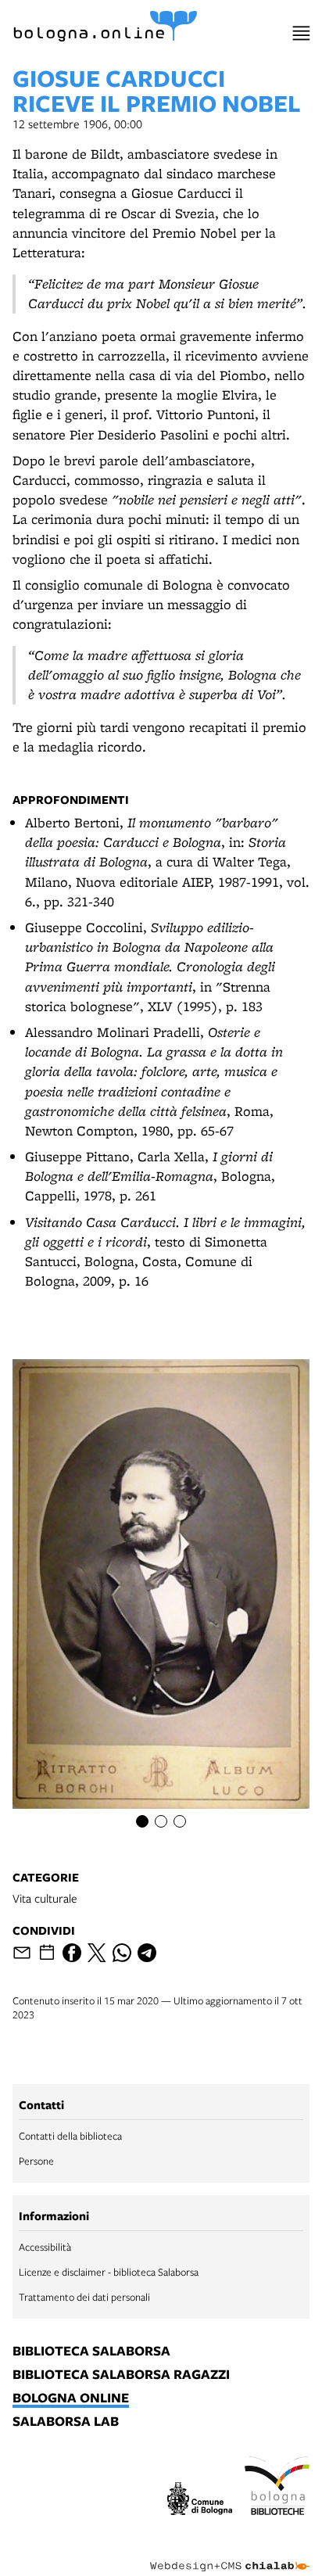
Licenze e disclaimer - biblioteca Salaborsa (109, 2272)
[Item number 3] (180, 1821)
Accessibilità (45, 2247)
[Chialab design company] (230, 2554)
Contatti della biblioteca (70, 2136)
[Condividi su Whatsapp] (122, 1953)
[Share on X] (97, 1953)
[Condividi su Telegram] (147, 1953)
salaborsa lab (66, 2422)
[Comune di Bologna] (200, 2501)
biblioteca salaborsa (91, 2352)
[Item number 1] (142, 1821)
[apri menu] (301, 33)
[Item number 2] (161, 1821)
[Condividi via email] (22, 1953)
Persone (36, 2161)
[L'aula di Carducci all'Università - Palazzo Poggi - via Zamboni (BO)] (161, 1593)
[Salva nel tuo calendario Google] (47, 1953)
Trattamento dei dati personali (84, 2297)
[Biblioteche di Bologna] (277, 2488)
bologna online (71, 2398)
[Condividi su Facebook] (72, 1953)
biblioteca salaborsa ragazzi (121, 2375)
